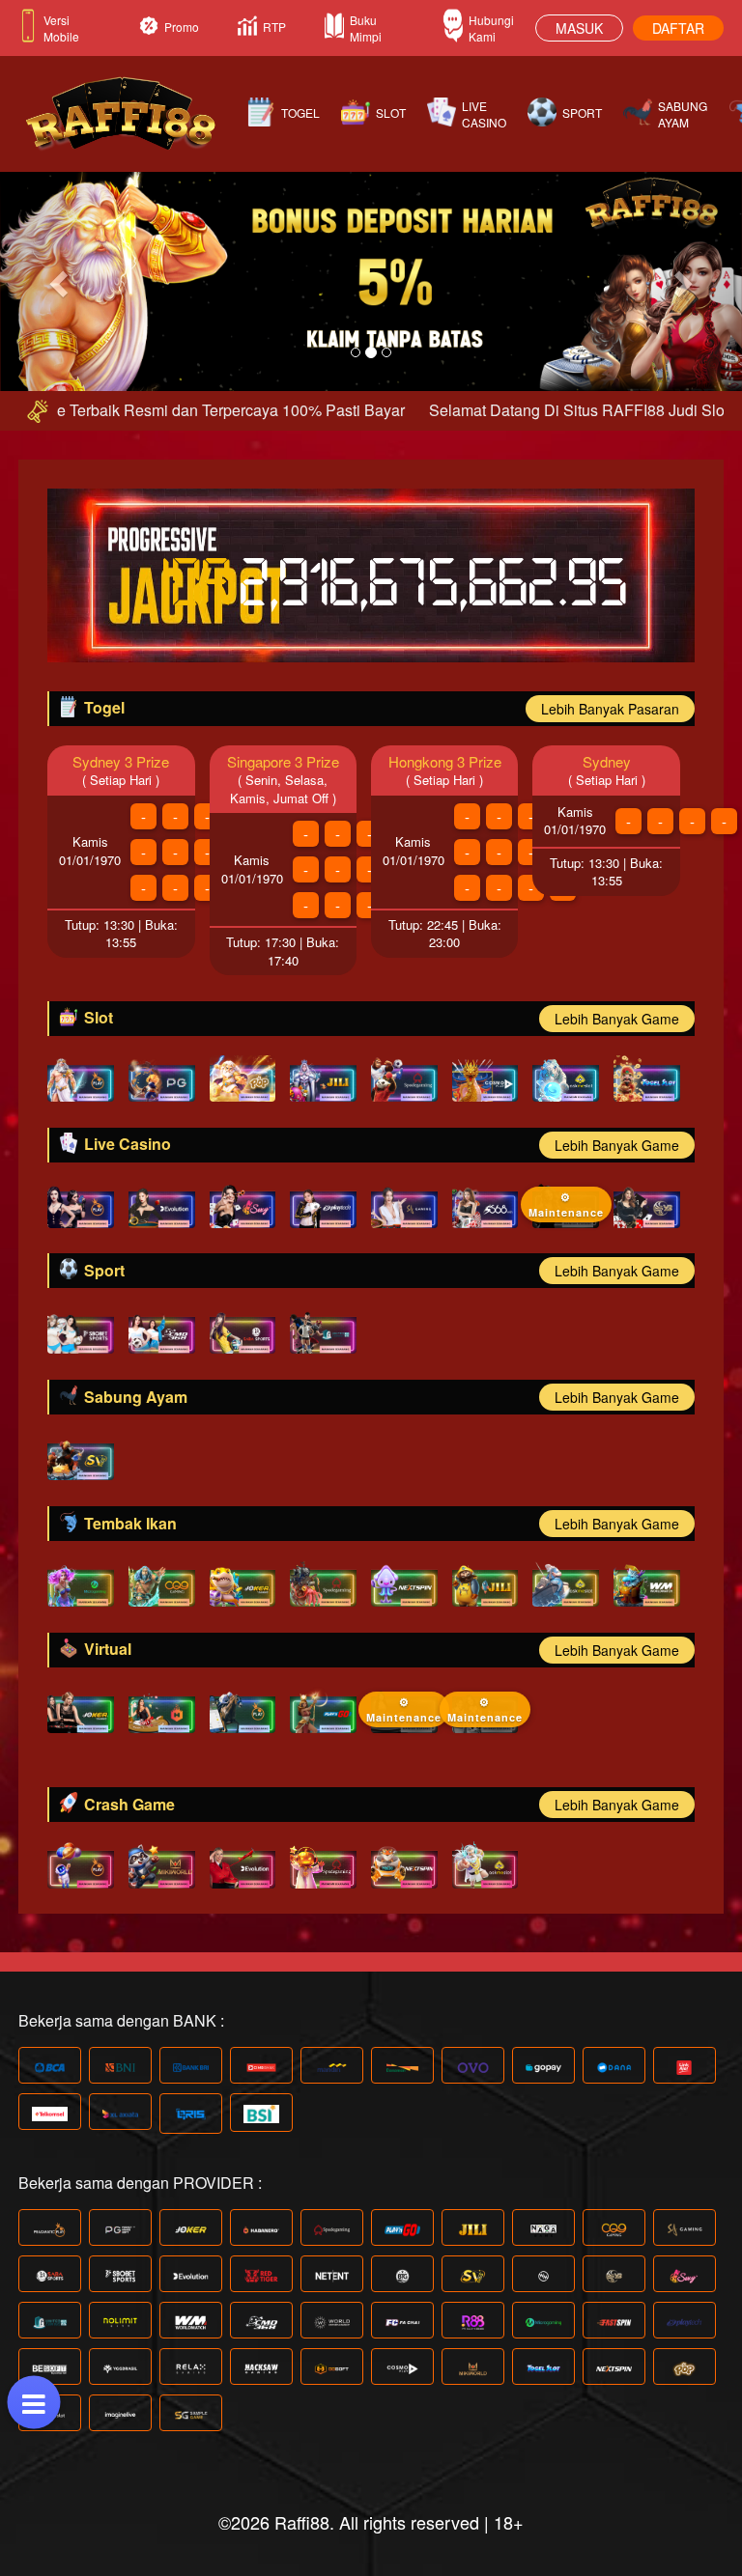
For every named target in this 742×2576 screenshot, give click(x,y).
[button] (56, 278)
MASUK (579, 28)
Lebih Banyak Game (617, 1019)
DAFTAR (678, 28)
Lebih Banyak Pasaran (610, 709)
